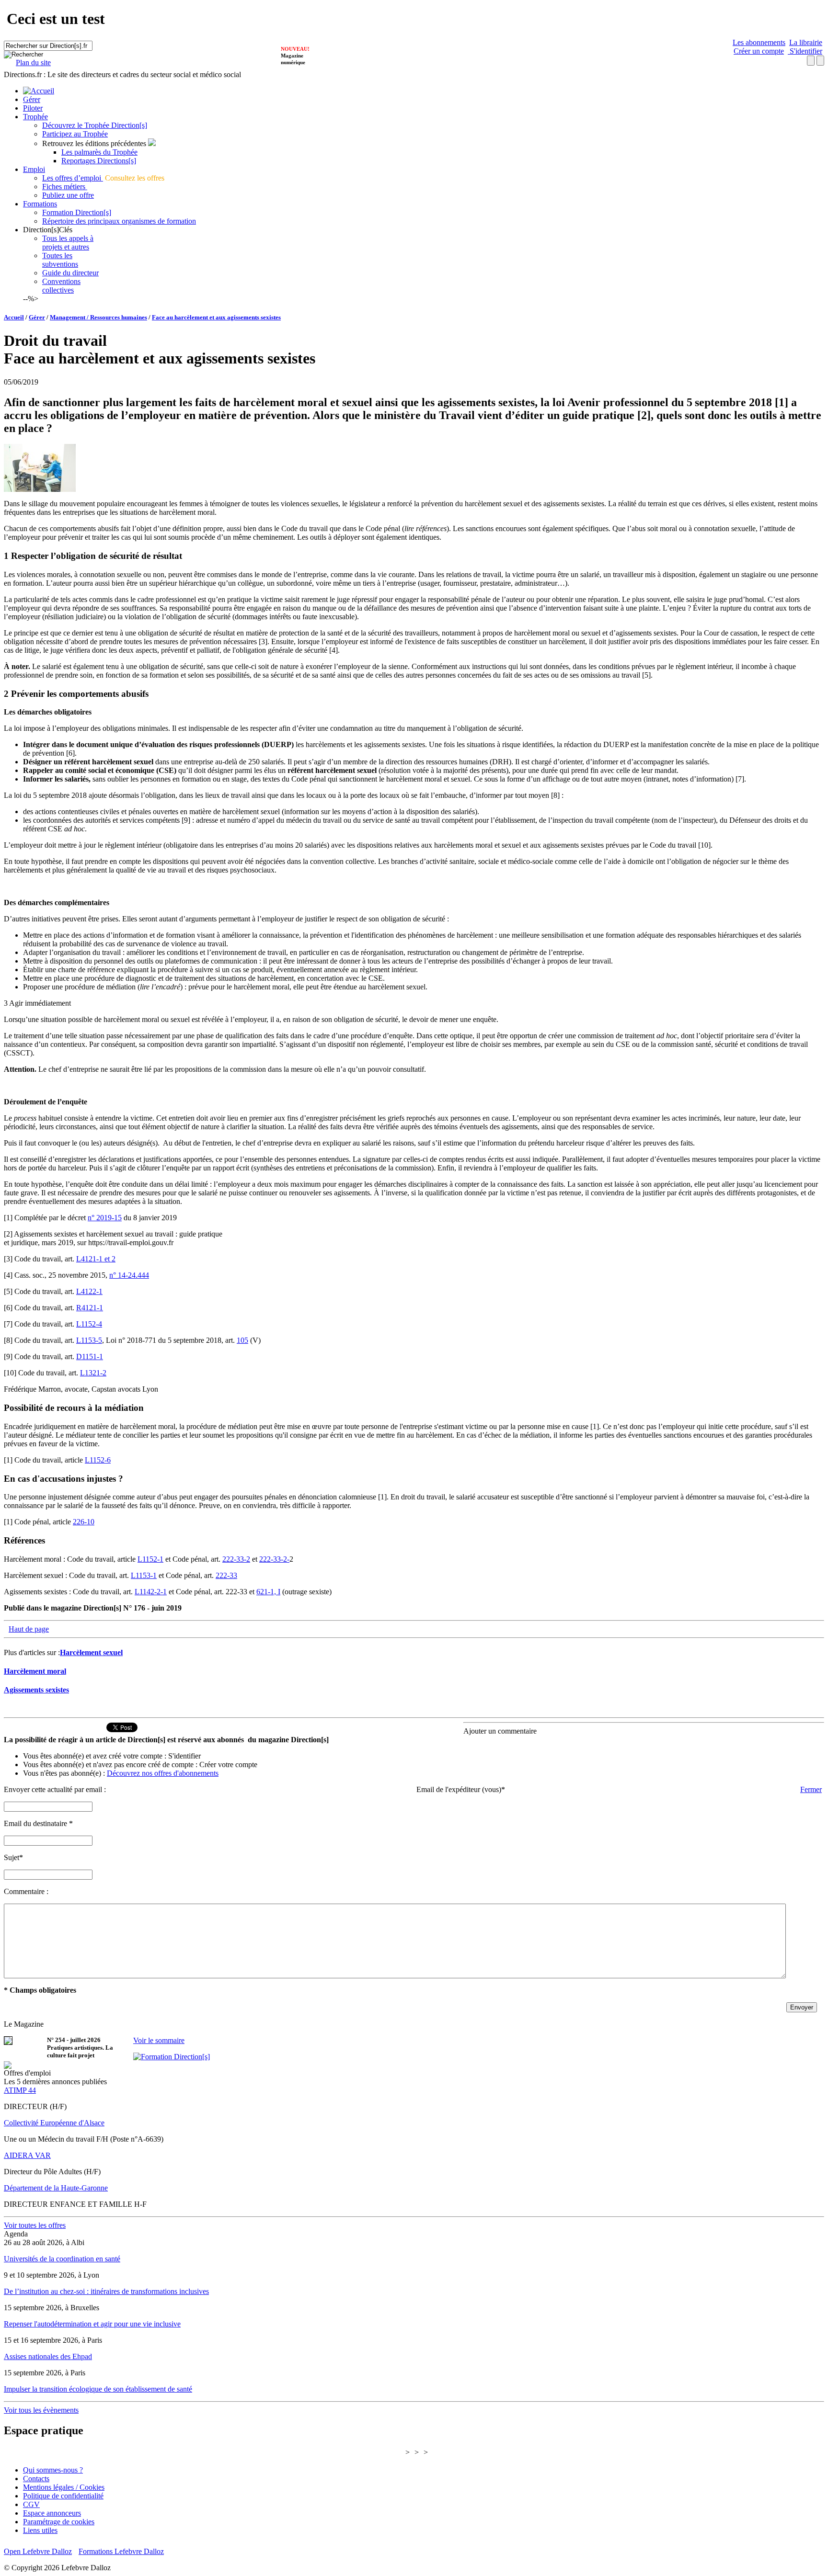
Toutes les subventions (60, 260)
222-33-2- (274, 1559)
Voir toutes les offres (35, 2225)
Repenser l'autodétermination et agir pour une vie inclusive (92, 2324)
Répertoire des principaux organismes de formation (119, 221)
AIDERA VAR (27, 2155)
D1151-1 (90, 1356)
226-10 (84, 1522)
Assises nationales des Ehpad (48, 2356)
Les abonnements (759, 42)
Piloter (33, 108)
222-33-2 (236, 1559)
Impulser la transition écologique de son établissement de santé (98, 2389)
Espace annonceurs (52, 2513)
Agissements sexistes (36, 1690)
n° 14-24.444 (129, 1275)
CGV (31, 2504)
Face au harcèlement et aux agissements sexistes (216, 317)
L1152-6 (98, 1460)
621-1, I (268, 1592)
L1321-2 (93, 1373)
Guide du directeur (70, 273)
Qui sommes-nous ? (53, 2470)
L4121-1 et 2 (96, 1259)
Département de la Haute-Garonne (56, 2188)
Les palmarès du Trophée (99, 152)
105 (242, 1340)
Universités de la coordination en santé (62, 2259)
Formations (40, 204)
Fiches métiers (65, 187)
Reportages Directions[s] (99, 161)
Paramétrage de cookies (59, 2522)
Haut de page (29, 1629)
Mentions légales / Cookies (64, 2487)
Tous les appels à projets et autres (68, 243)
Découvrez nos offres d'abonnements (163, 1773)
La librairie (806, 42)
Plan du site (33, 62)
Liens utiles (40, 2530)
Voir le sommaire (159, 2040)
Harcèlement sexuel (91, 1652)
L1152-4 (89, 1324)
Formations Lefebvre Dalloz (121, 2551)
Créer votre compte (228, 1765)
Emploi (34, 169)
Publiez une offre (68, 195)
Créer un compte (759, 51)
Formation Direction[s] (77, 212)
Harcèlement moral (35, 1671)
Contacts (36, 2479)
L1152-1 (150, 1559)
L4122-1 (89, 1291)
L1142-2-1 (151, 1592)
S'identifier (805, 51)
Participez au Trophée (75, 134)
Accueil (14, 317)
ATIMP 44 (20, 2090)
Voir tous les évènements (41, 2410)
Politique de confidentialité (63, 2496)
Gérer (32, 99)
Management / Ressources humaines (98, 317)
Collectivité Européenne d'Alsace (54, 2123)
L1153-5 (89, 1340)
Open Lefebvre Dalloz (38, 2551)
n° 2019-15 (105, 1218)
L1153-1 (144, 1575)
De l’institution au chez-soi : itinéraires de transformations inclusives (106, 2291)
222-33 (226, 1575)
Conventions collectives (61, 286)
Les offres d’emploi (73, 178)
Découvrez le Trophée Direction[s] (95, 125)
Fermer (811, 1789)
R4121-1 (90, 1308)
